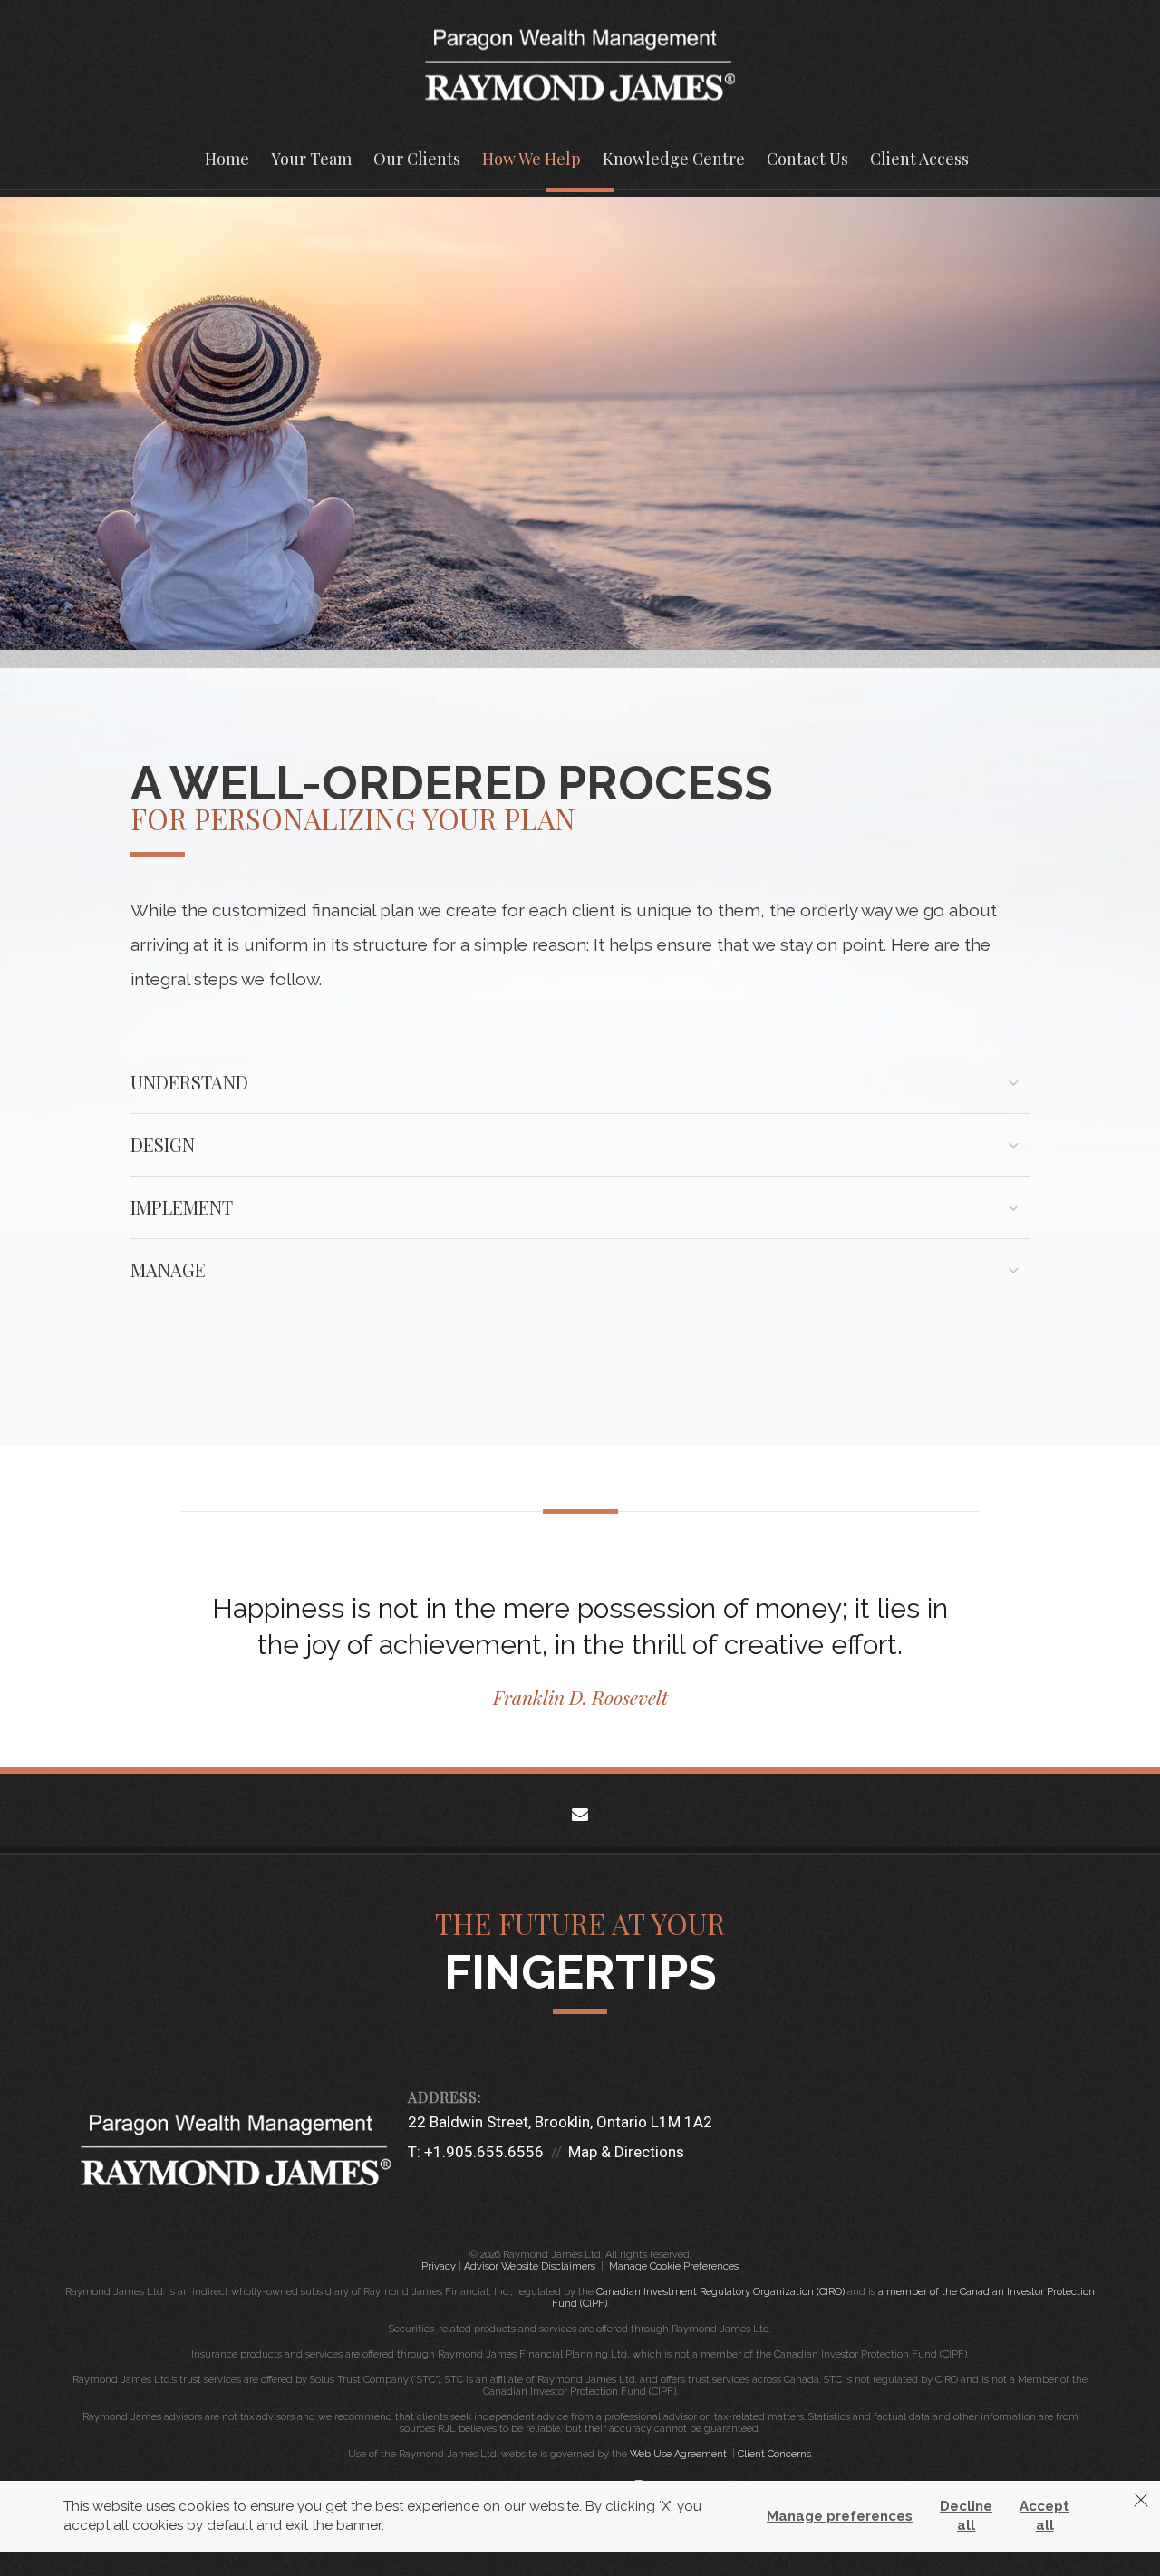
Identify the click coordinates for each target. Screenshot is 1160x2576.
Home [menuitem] (227, 159)
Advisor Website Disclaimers (530, 2266)
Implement (182, 1207)
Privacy (439, 2266)
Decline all (966, 2516)
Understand (189, 1082)
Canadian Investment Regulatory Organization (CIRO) (720, 2292)
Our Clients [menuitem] (417, 159)
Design (163, 1144)
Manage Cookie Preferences (674, 2266)
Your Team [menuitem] (311, 159)
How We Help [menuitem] (532, 159)
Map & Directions (626, 2152)
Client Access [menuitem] (919, 159)
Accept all (1044, 2516)
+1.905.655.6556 (484, 2152)
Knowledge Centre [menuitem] (674, 159)
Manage (168, 1269)
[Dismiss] (1141, 2500)
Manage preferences (840, 2516)
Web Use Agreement (680, 2454)
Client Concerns (774, 2454)
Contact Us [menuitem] (807, 159)
